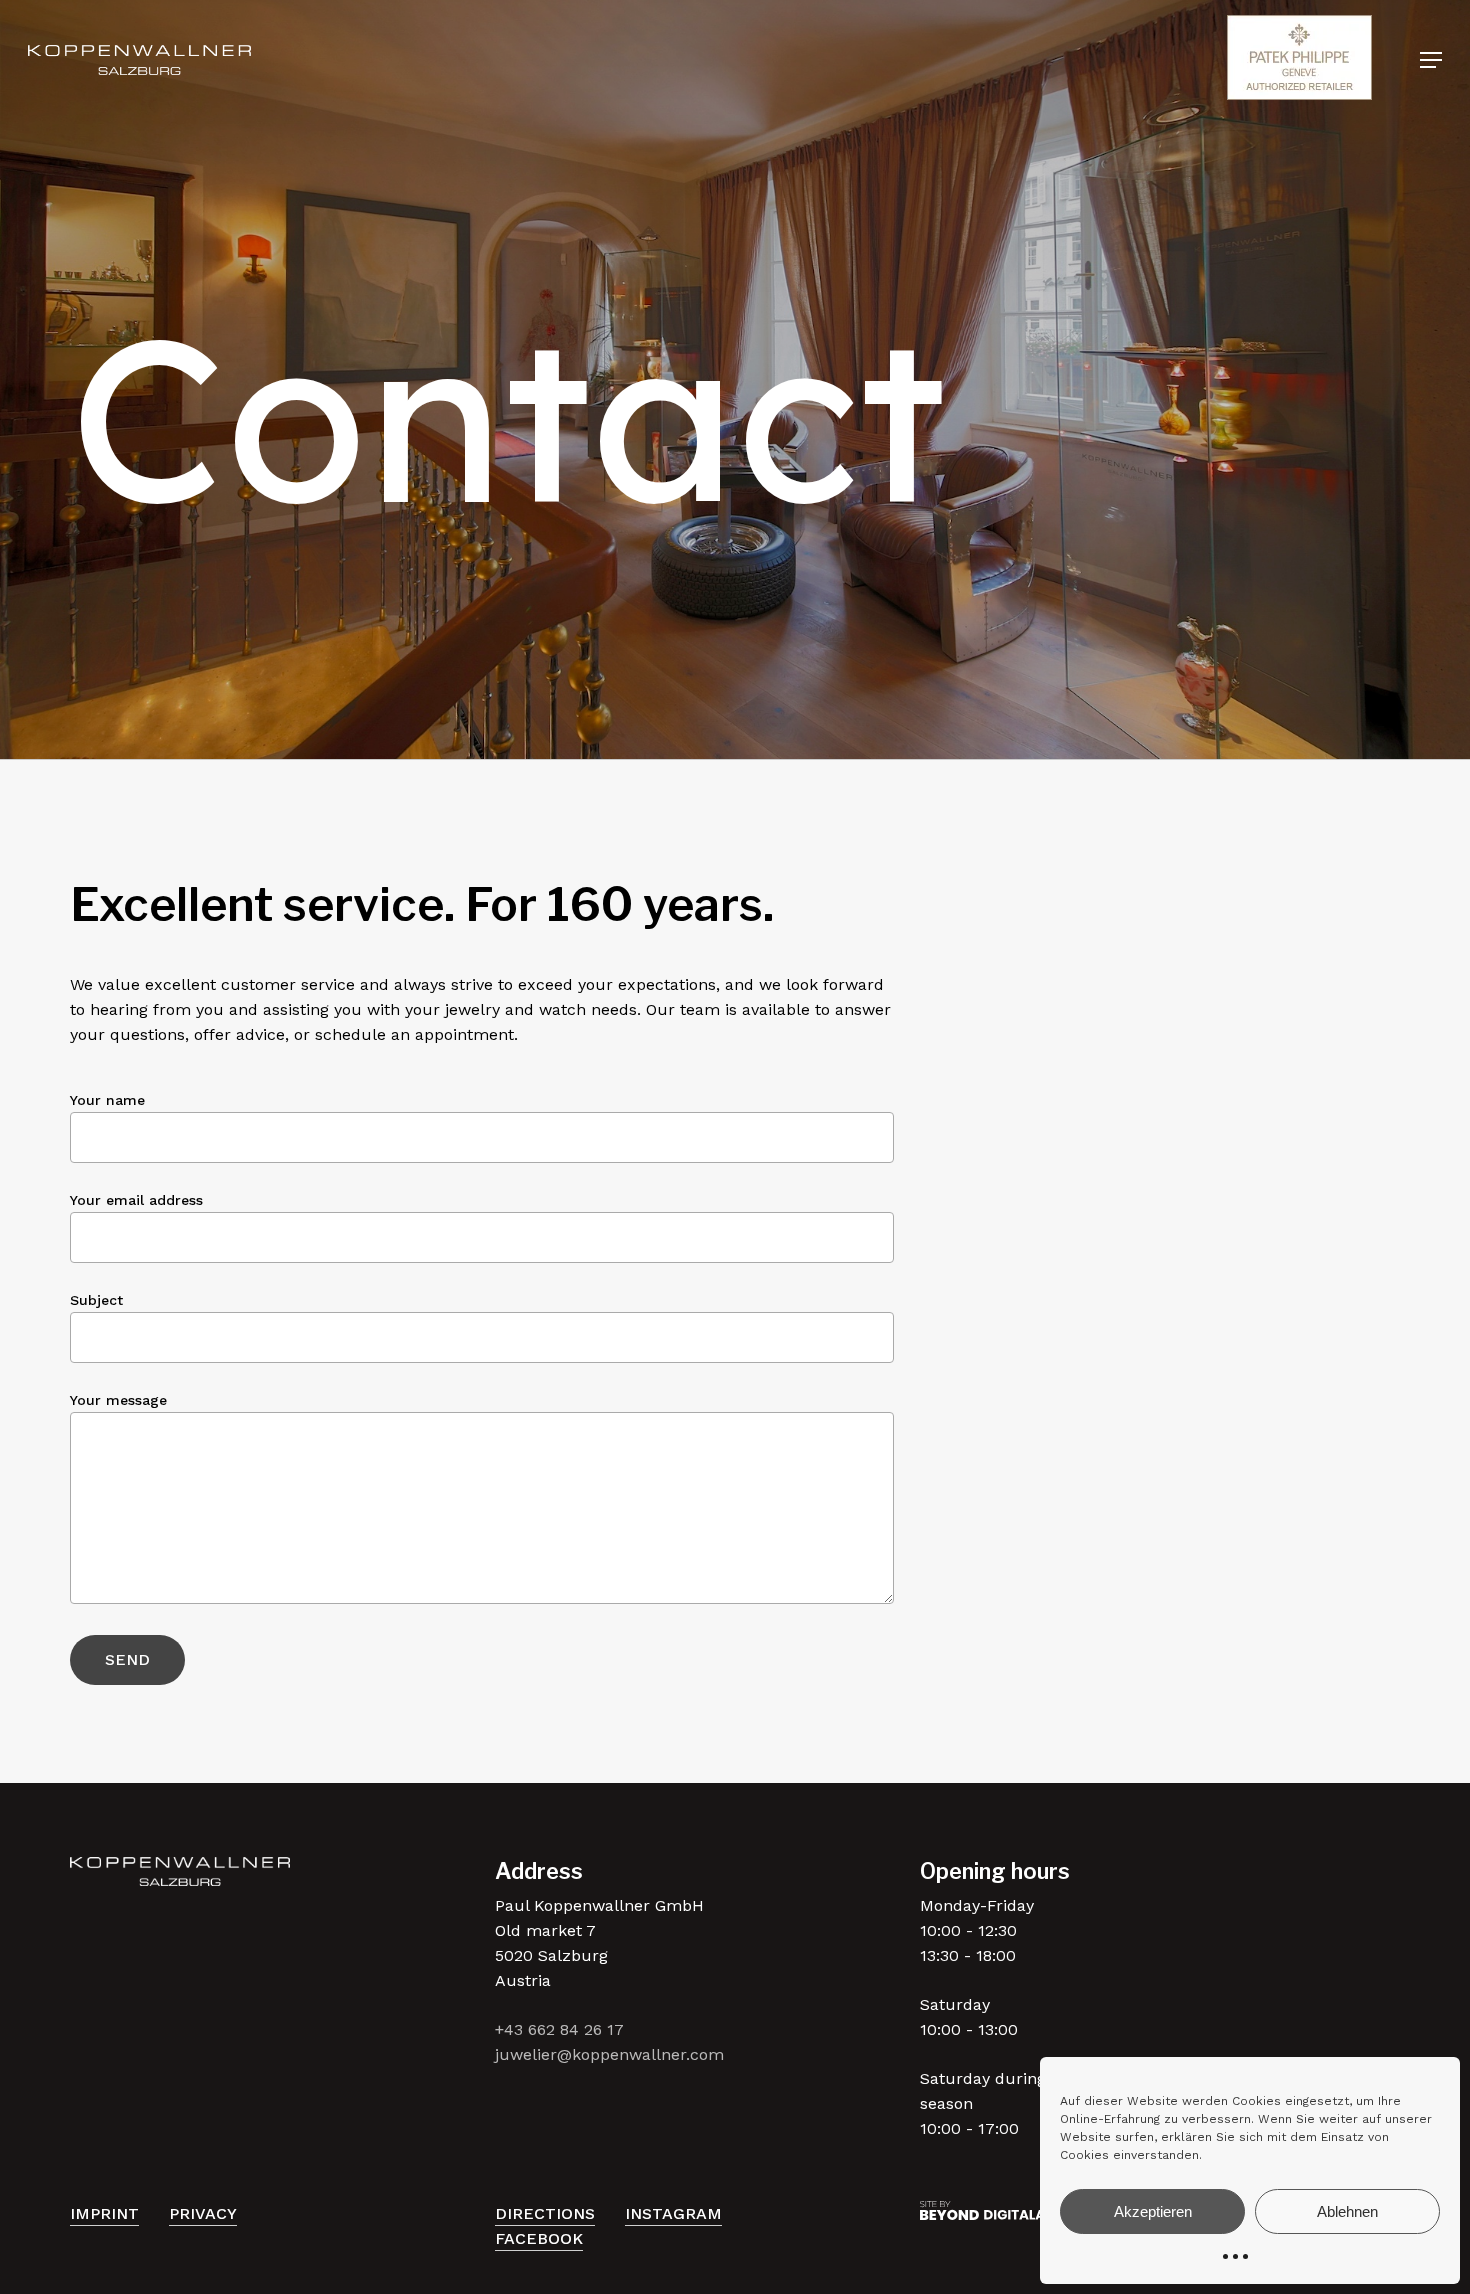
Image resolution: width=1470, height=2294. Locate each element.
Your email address (136, 1200)
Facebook (539, 2238)
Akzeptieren (1153, 2211)
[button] (1431, 60)
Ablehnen (1347, 2211)
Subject (96, 1300)
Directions (545, 2213)
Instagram (673, 2213)
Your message (118, 1400)
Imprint (104, 2213)
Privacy (203, 2213)
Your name (107, 1100)
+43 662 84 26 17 (559, 2029)
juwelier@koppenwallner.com (609, 2054)
